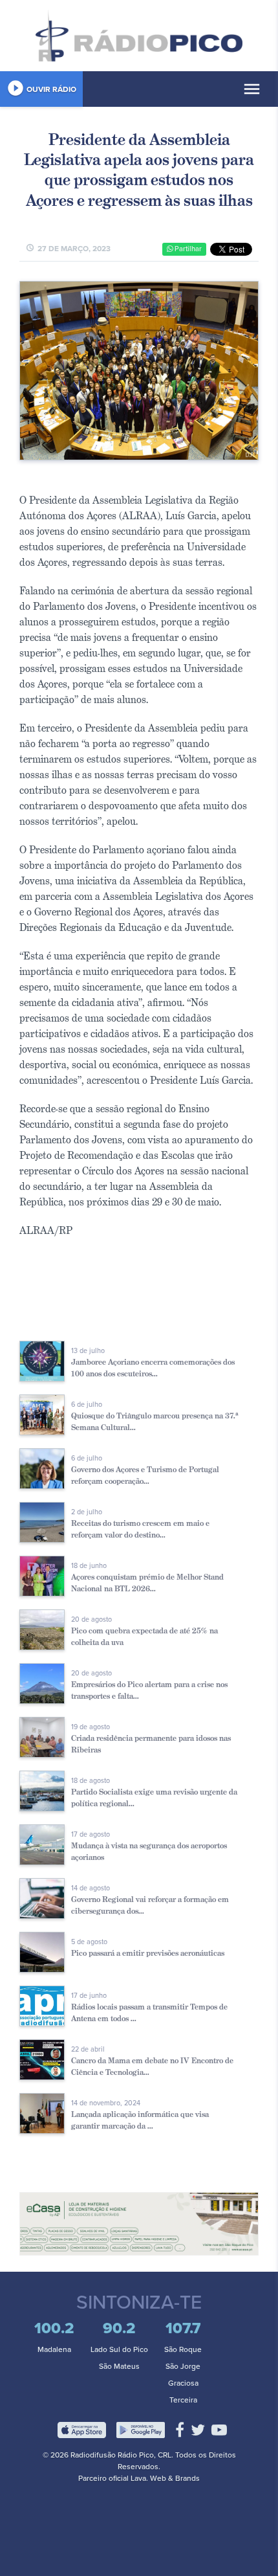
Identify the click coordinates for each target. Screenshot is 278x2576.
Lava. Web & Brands (165, 2478)
